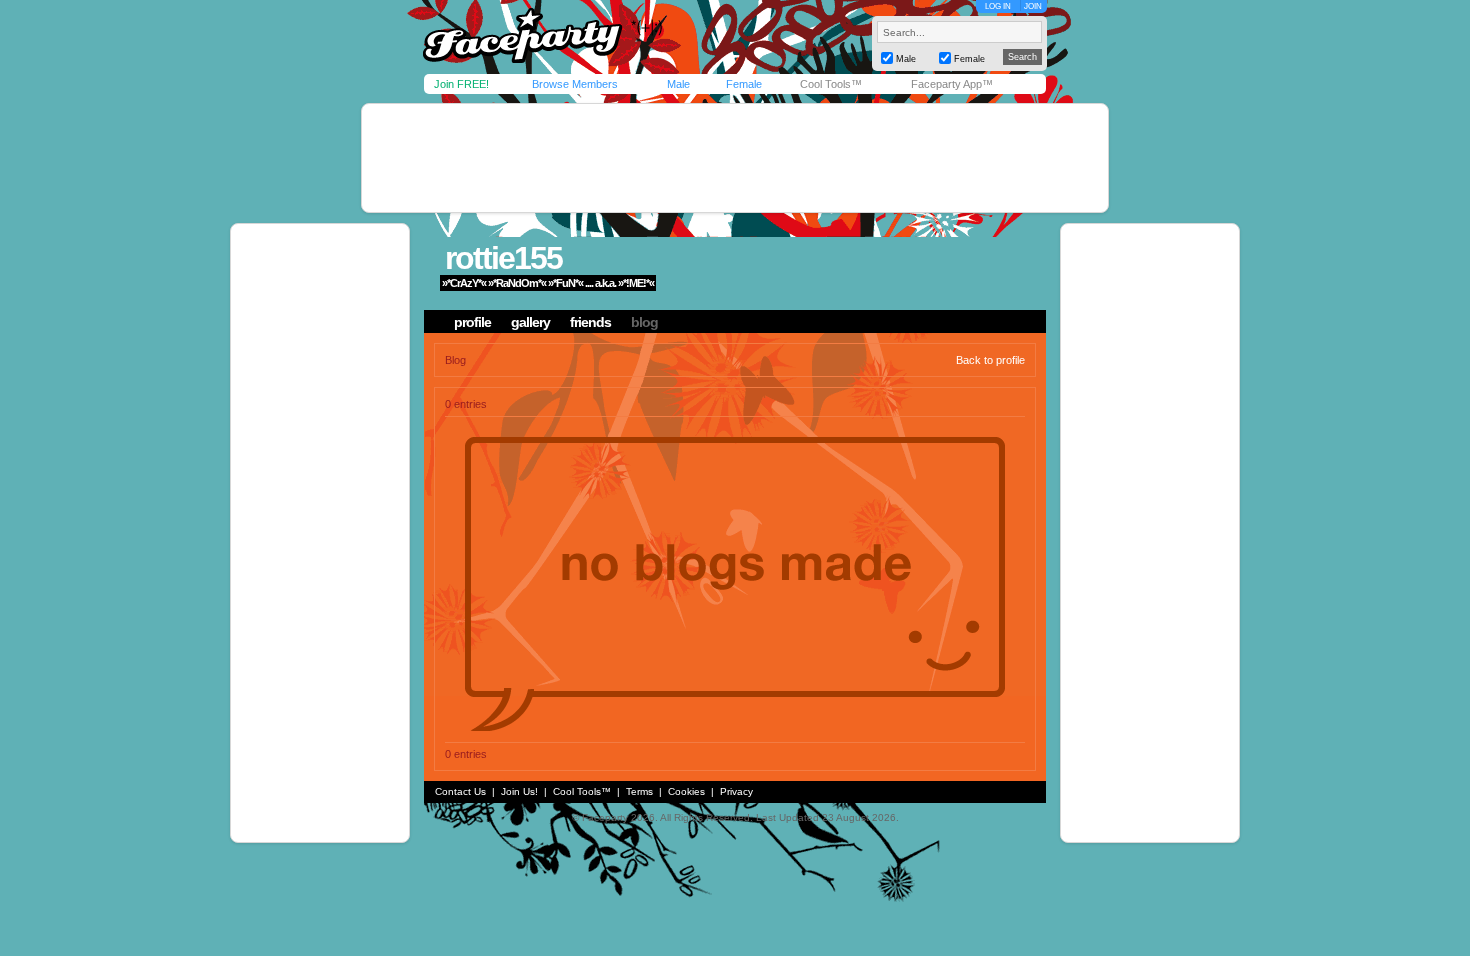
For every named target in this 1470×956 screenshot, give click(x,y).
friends (590, 322)
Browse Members (575, 84)
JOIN (1033, 6)
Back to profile (990, 360)
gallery (530, 322)
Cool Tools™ (831, 84)
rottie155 (503, 258)
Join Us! (519, 791)
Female (744, 84)
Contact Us (460, 791)
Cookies (686, 791)
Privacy (736, 791)
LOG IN (998, 6)
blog (644, 322)
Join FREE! (461, 84)
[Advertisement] (735, 158)
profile (472, 322)
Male (678, 84)
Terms (639, 791)
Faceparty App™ (952, 84)
